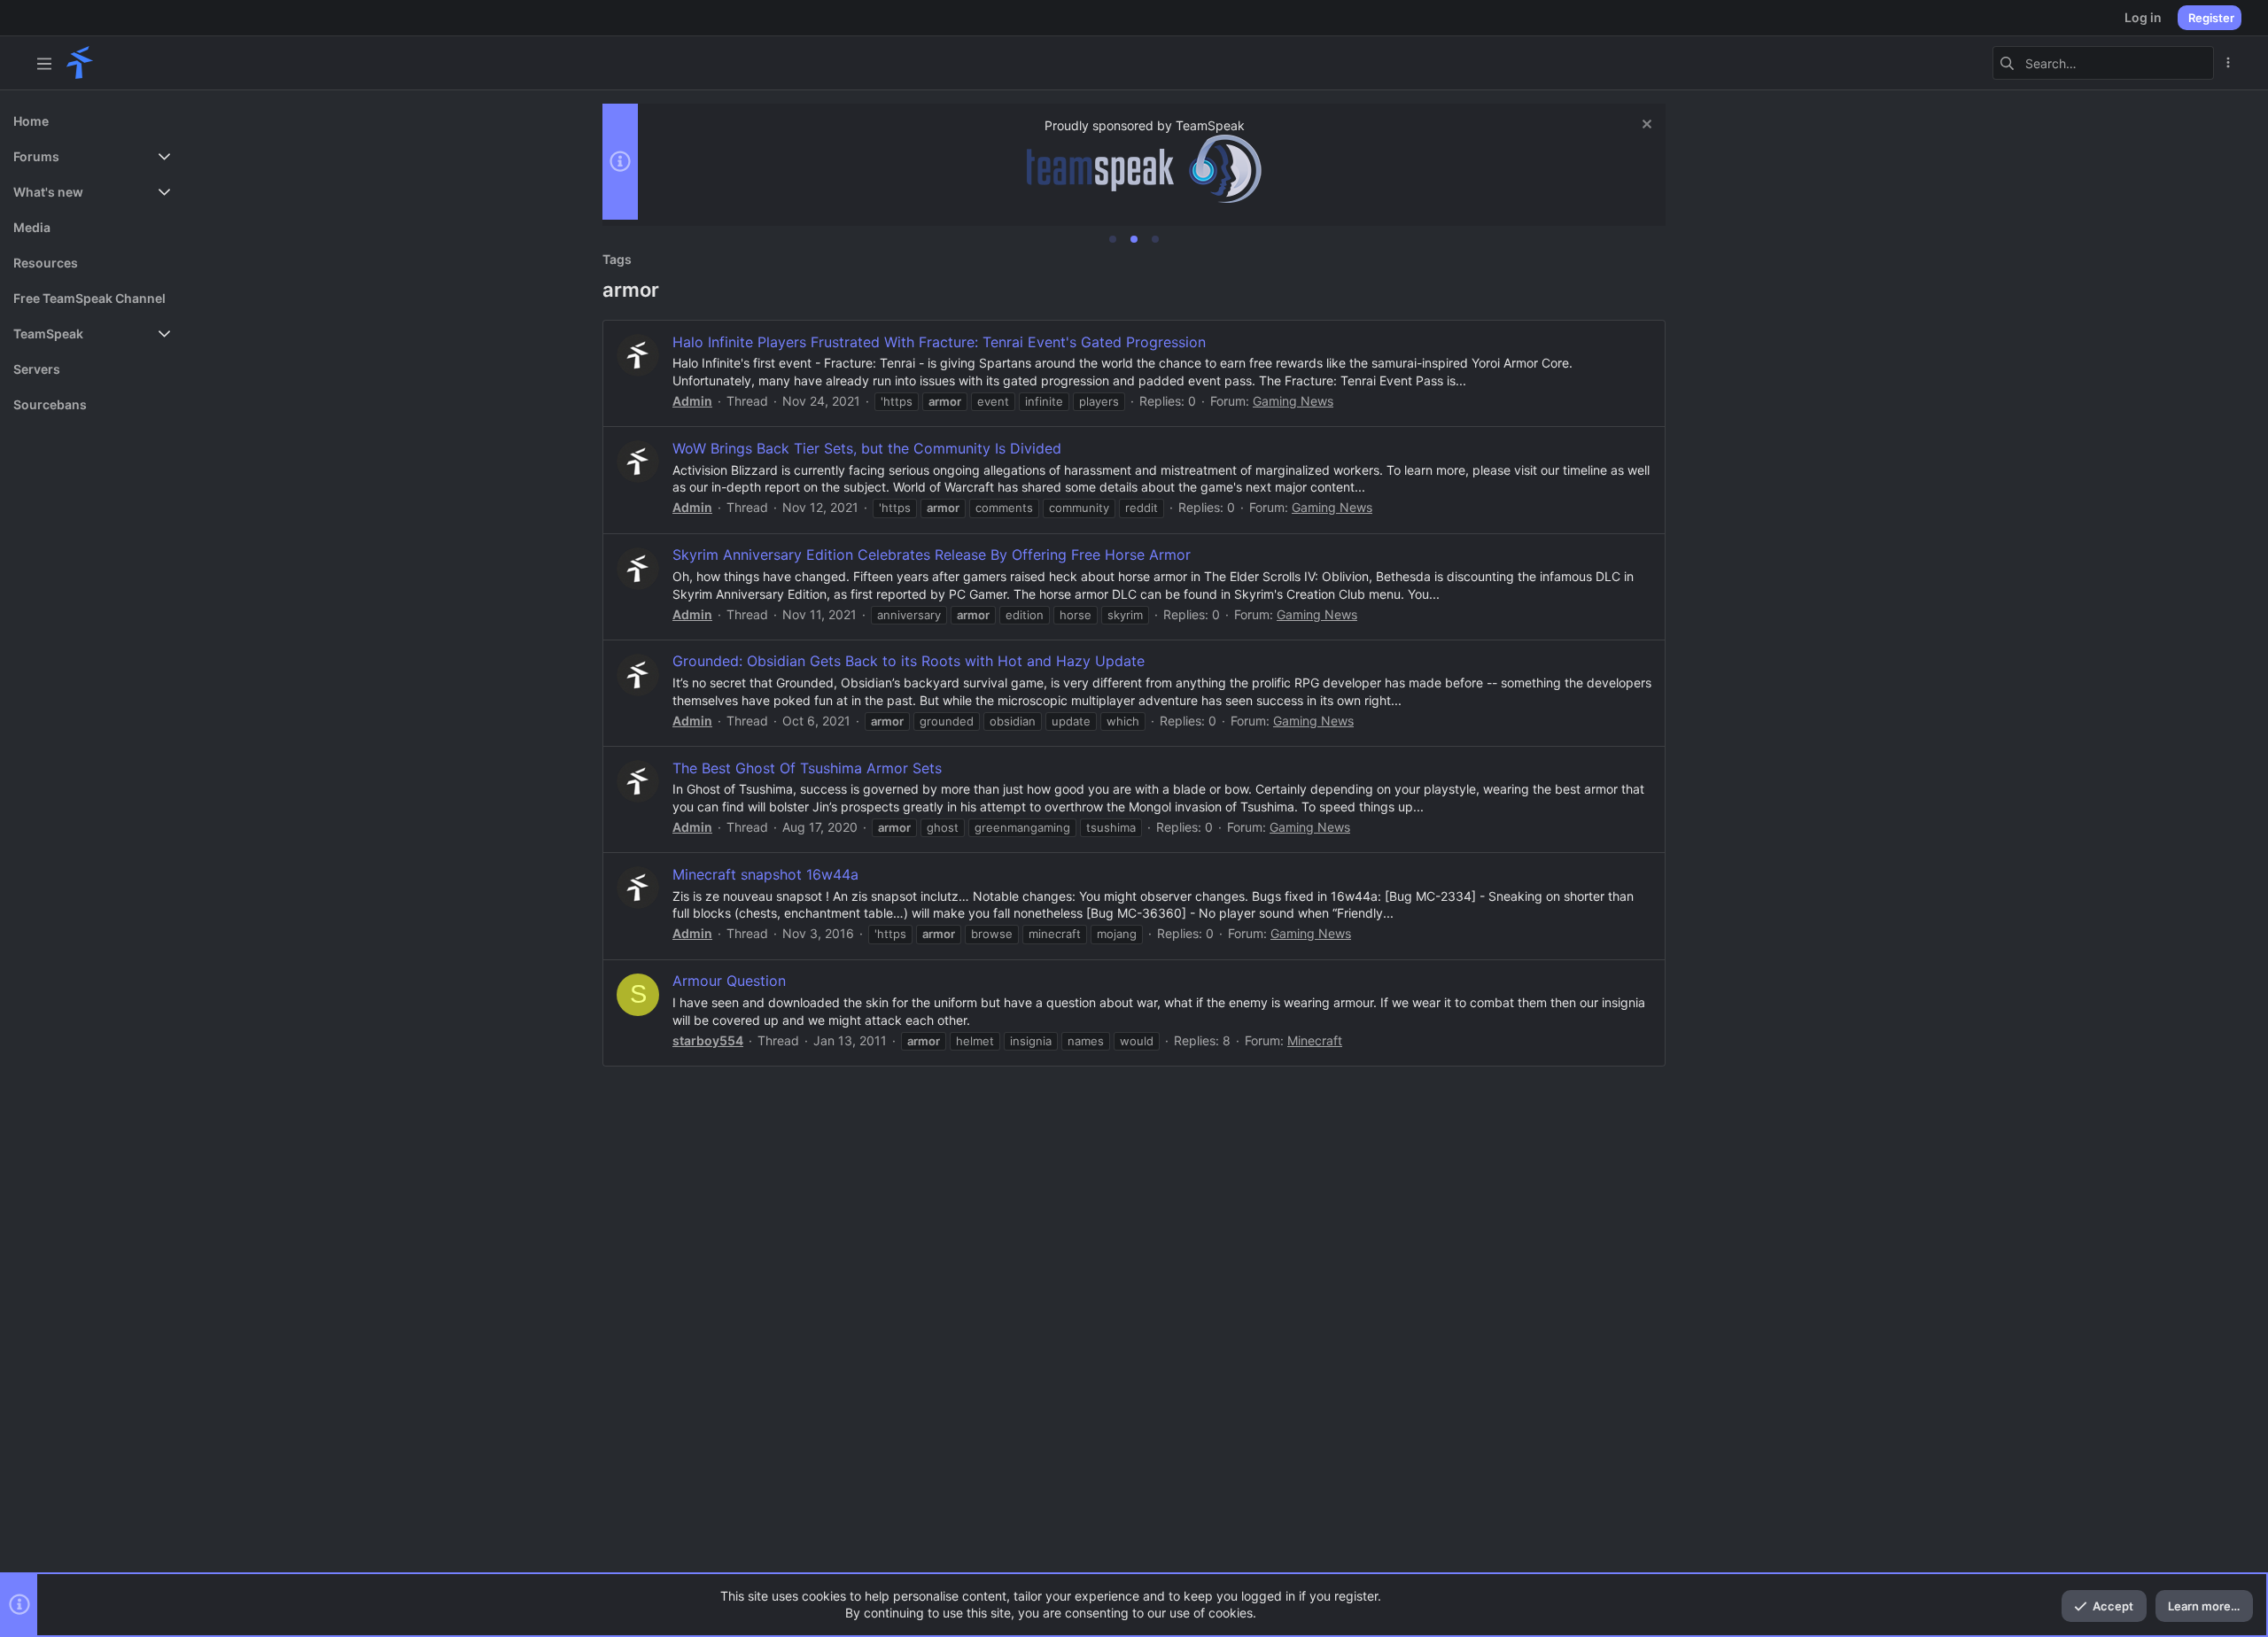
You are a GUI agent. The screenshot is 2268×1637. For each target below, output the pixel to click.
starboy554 (708, 1040)
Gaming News (1293, 401)
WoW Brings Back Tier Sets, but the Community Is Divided (867, 448)
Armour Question (729, 981)
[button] (44, 63)
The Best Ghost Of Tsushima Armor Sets (807, 768)
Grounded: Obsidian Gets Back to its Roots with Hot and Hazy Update (909, 661)
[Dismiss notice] (1645, 126)
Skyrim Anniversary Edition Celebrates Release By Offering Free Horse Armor (932, 555)
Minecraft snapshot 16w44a (765, 874)
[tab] (1113, 239)
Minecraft (1315, 1040)
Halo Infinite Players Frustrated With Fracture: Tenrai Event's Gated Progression (939, 342)
